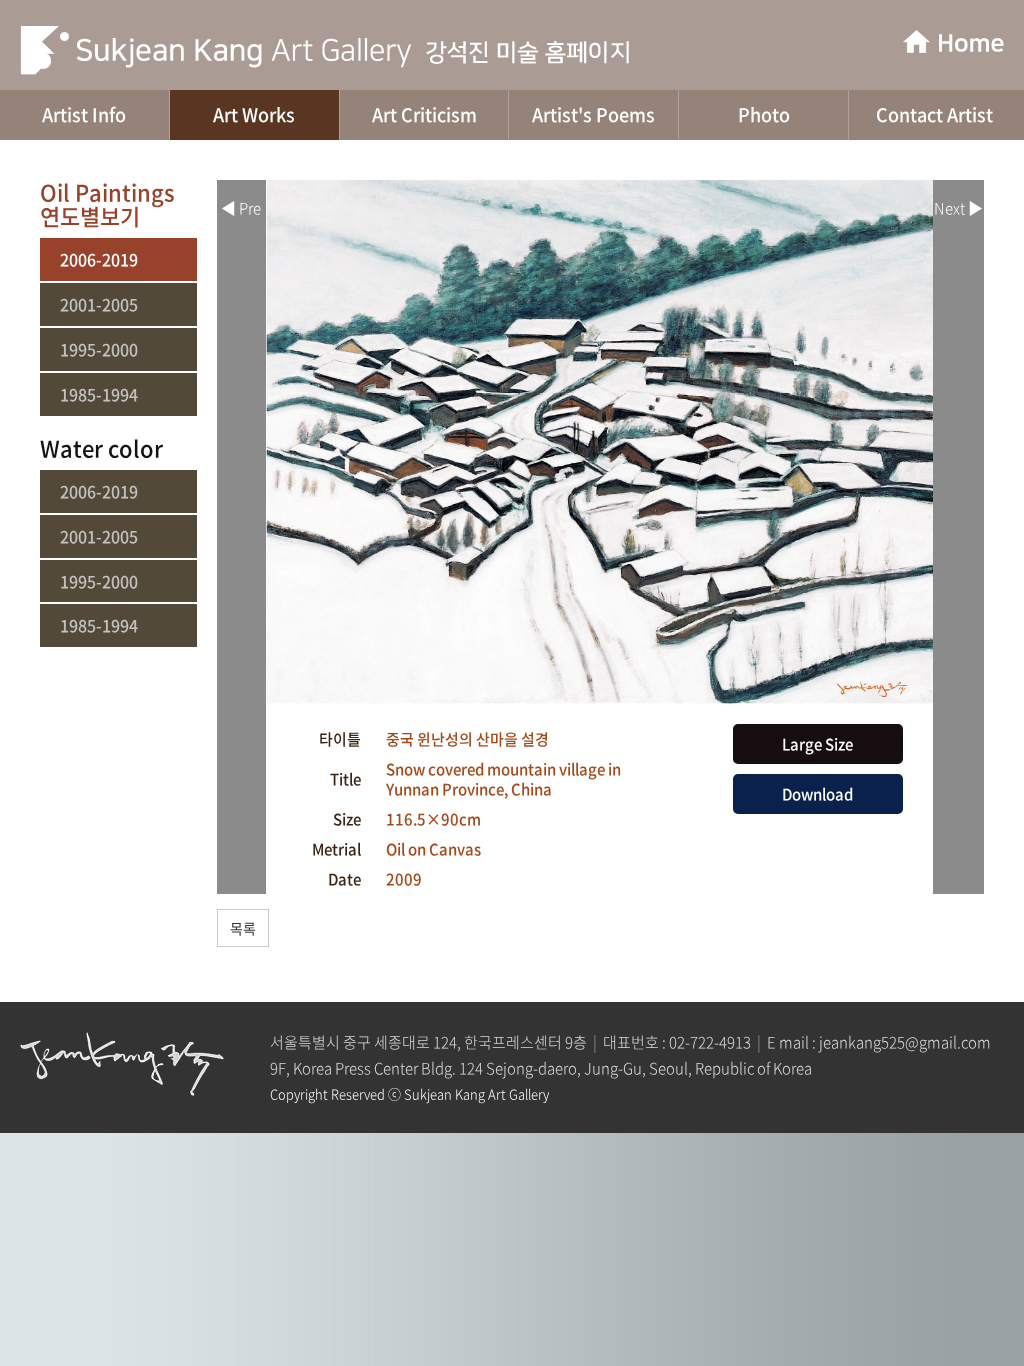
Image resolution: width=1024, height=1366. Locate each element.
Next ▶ (958, 208)
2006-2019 (99, 259)
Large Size (817, 744)
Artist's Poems (593, 114)
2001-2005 (99, 304)
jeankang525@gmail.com (905, 1042)
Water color (101, 447)
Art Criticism (424, 114)
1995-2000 (99, 349)
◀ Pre (241, 208)
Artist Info (84, 114)
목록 (243, 928)
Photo (764, 114)
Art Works (254, 114)
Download (817, 794)
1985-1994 (99, 394)
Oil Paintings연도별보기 (107, 203)
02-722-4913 (710, 1042)
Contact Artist (934, 114)
